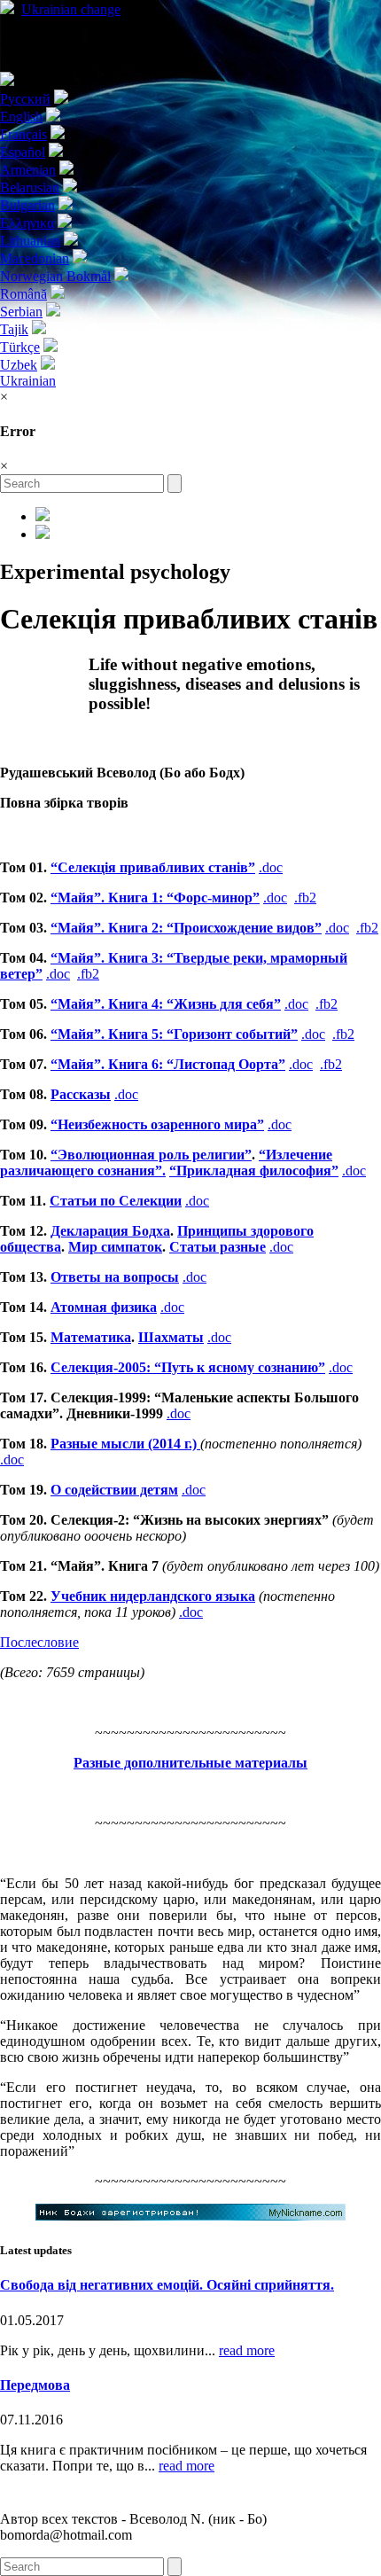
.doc (271, 867)
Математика (91, 1337)
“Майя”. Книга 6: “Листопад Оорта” (168, 1064)
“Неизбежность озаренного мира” (157, 1124)
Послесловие (39, 1642)
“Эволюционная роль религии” (151, 1155)
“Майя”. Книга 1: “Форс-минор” (155, 898)
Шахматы (171, 1337)
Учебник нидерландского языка (153, 1596)
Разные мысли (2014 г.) (125, 1444)
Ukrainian (71, 9)
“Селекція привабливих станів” (153, 867)
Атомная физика (104, 1307)
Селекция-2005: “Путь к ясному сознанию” (188, 1367)
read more (247, 2350)
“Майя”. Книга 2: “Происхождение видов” (186, 928)
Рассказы (81, 1094)
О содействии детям (114, 1490)
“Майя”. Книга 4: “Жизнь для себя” (166, 1004)
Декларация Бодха (110, 1231)
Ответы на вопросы (115, 1277)
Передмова (35, 2385)
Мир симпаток (115, 1247)
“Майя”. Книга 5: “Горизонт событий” (174, 1034)
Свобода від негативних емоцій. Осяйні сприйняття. (167, 2285)
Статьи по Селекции (116, 1201)
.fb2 (305, 898)
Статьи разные (218, 1247)
